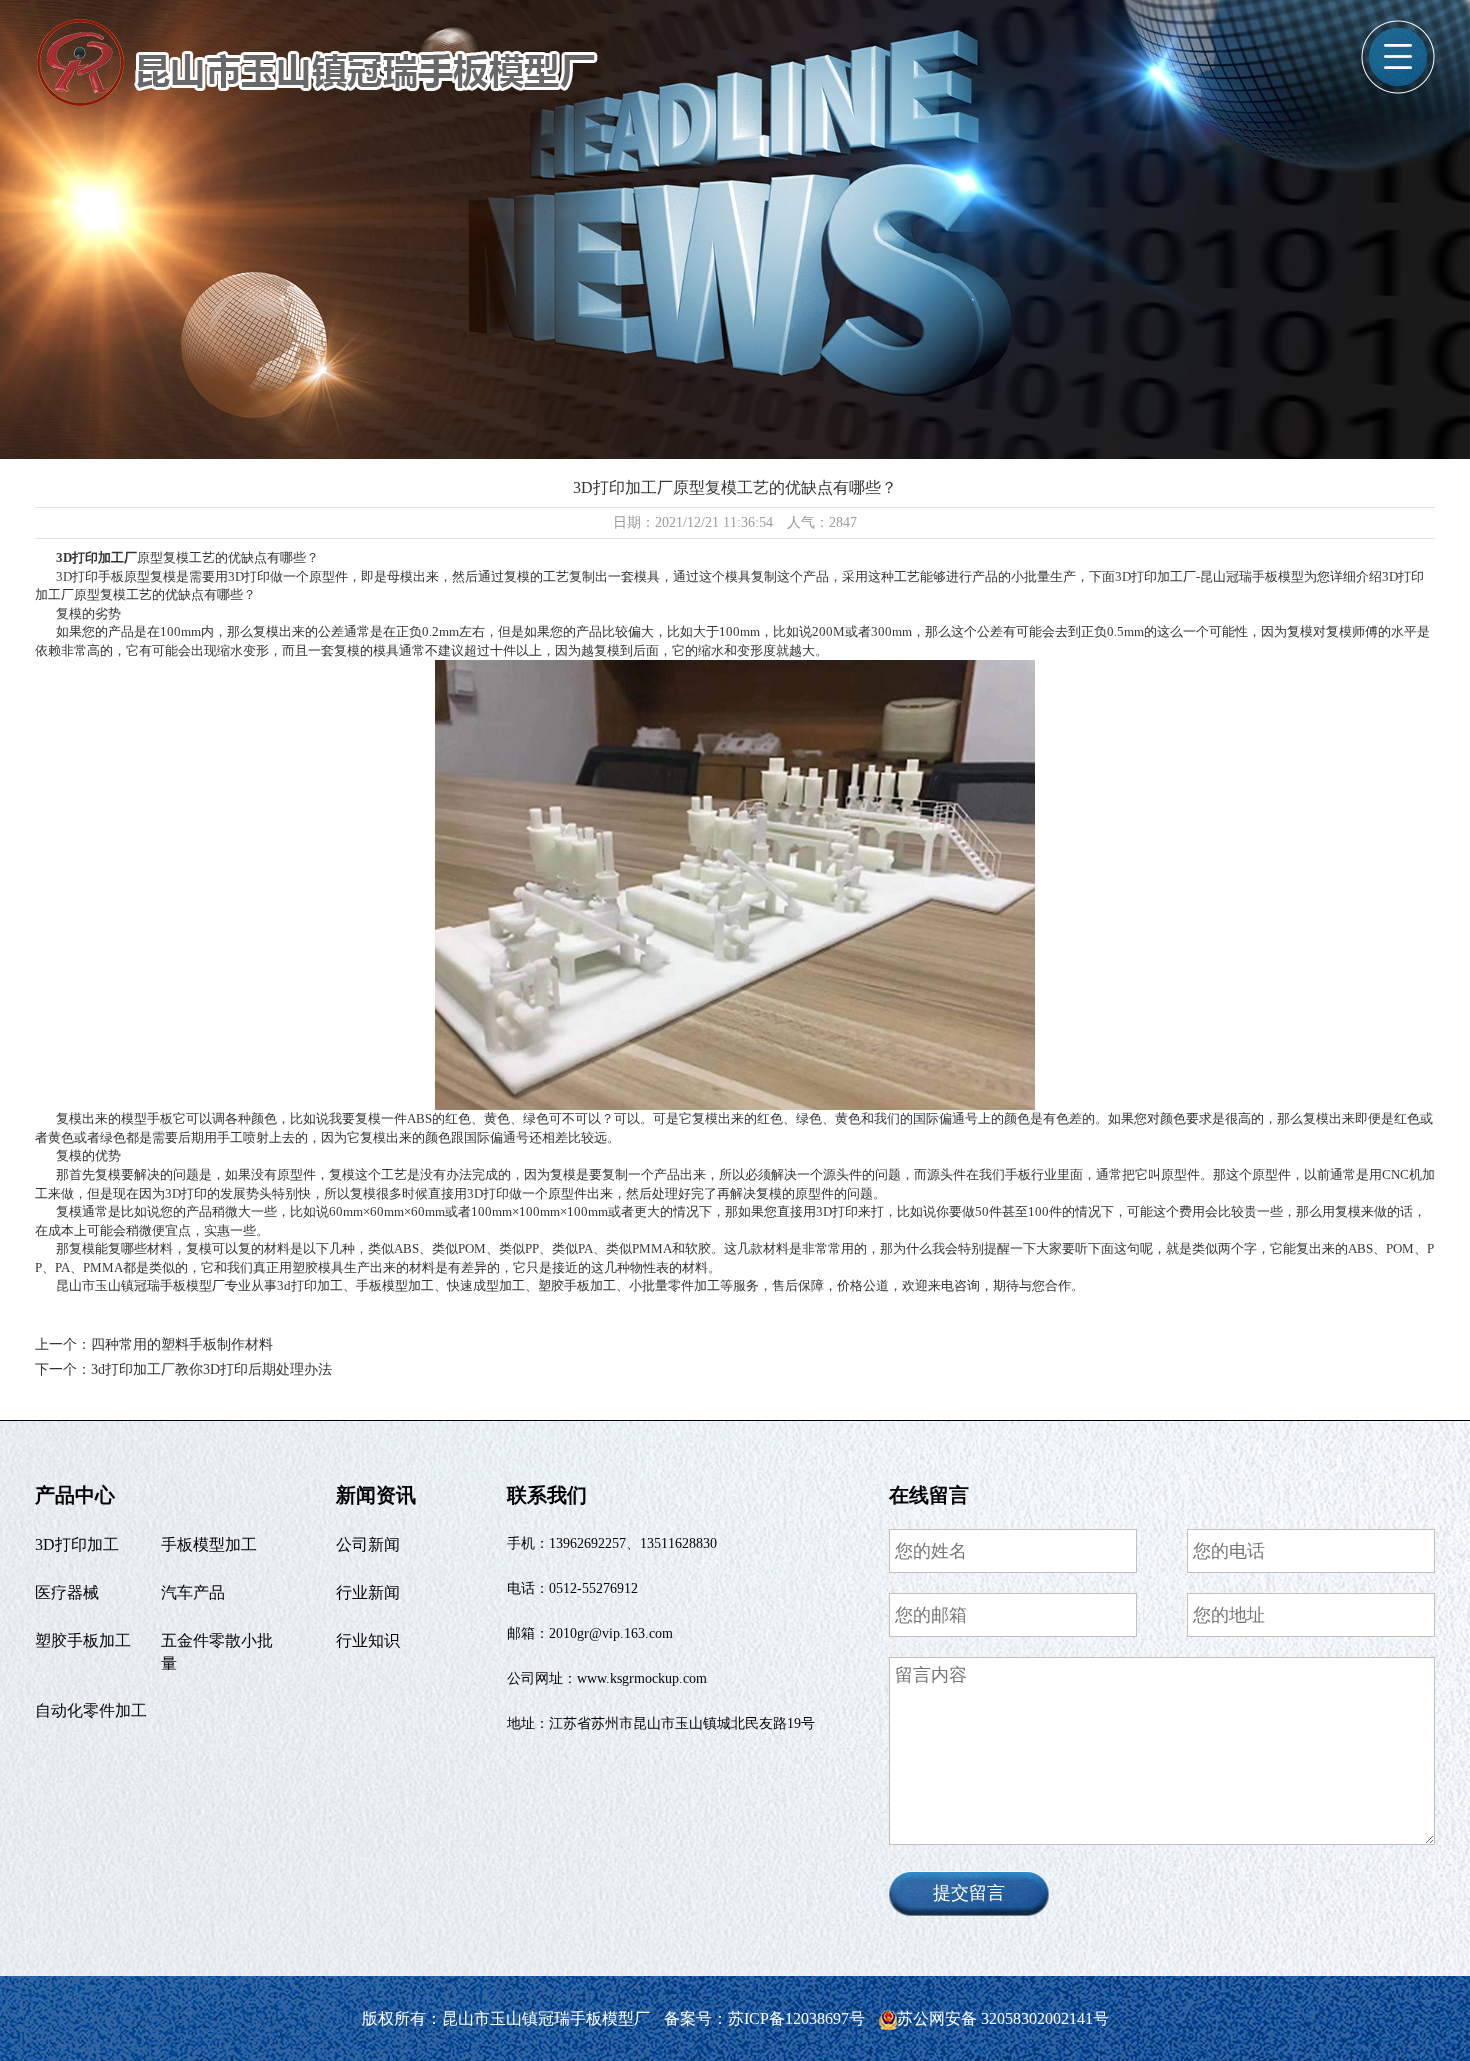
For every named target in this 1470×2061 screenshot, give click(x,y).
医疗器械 (67, 1592)
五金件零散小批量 (217, 1652)
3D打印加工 (77, 1544)
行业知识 (368, 1640)
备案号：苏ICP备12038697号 (766, 2018)
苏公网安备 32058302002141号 (1003, 2018)
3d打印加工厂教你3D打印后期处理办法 (211, 1369)
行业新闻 (368, 1592)
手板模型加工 (209, 1544)
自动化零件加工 (91, 1710)
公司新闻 (368, 1544)
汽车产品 (193, 1592)
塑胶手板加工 (83, 1640)
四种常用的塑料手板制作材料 (182, 1344)
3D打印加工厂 (96, 557)
